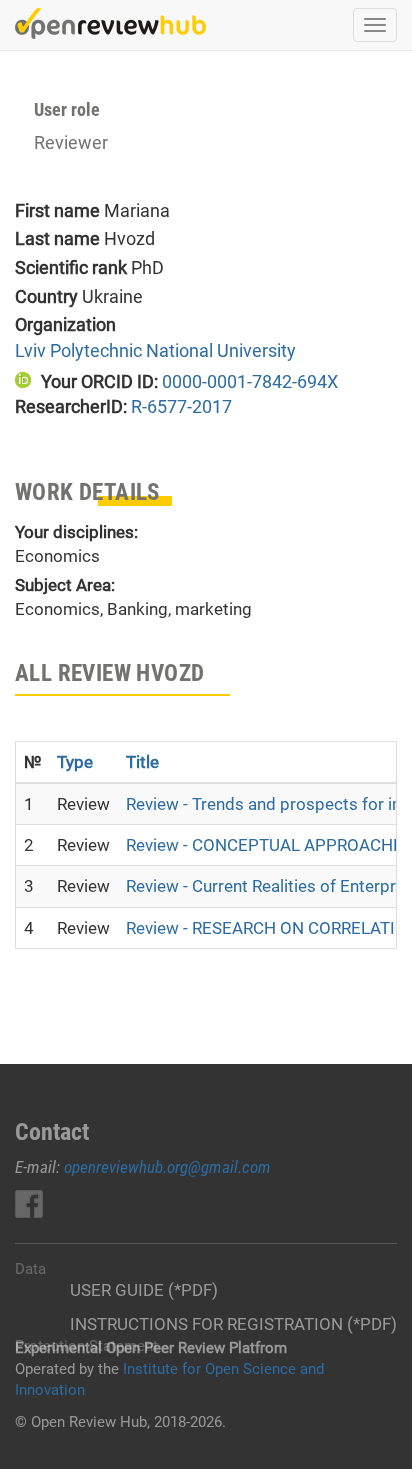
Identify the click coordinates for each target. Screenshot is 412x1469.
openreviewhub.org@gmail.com (167, 1167)
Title (142, 762)
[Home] (110, 23)
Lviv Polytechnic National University (155, 350)
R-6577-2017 (181, 406)
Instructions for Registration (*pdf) (233, 1324)
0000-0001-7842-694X (250, 381)
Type (75, 762)
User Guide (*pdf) (144, 1290)
